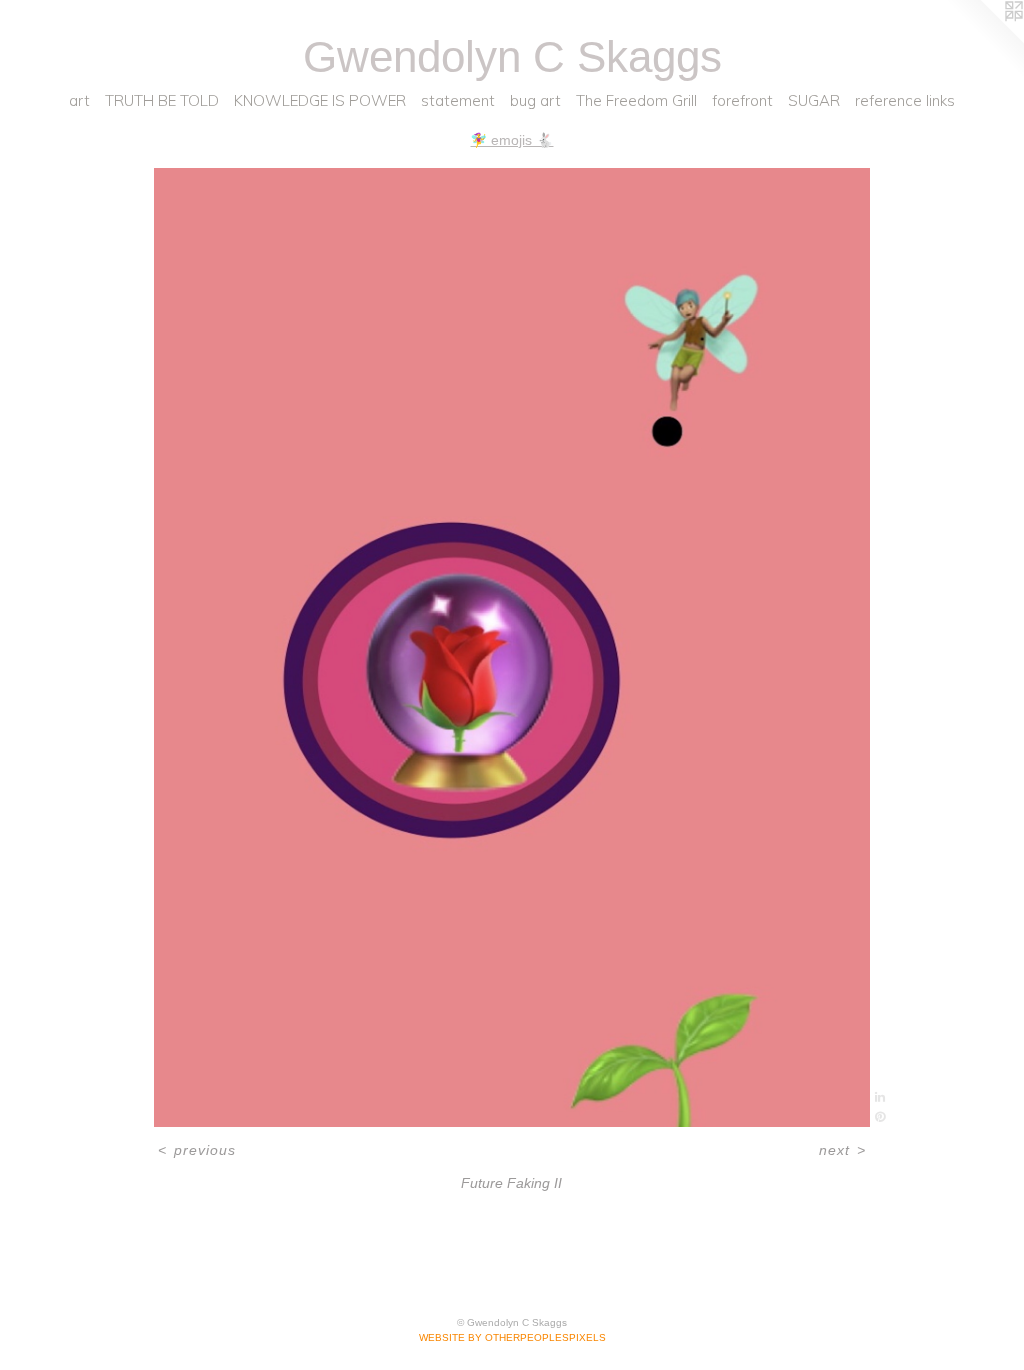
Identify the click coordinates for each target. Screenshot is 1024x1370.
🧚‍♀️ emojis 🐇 (511, 140)
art (79, 100)
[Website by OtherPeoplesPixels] (984, 40)
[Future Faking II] (511, 647)
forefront (742, 100)
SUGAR (814, 100)
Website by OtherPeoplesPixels (512, 1337)
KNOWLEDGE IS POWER (320, 100)
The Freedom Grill (636, 100)
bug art (535, 100)
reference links (905, 100)
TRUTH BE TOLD (162, 100)
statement (458, 100)
